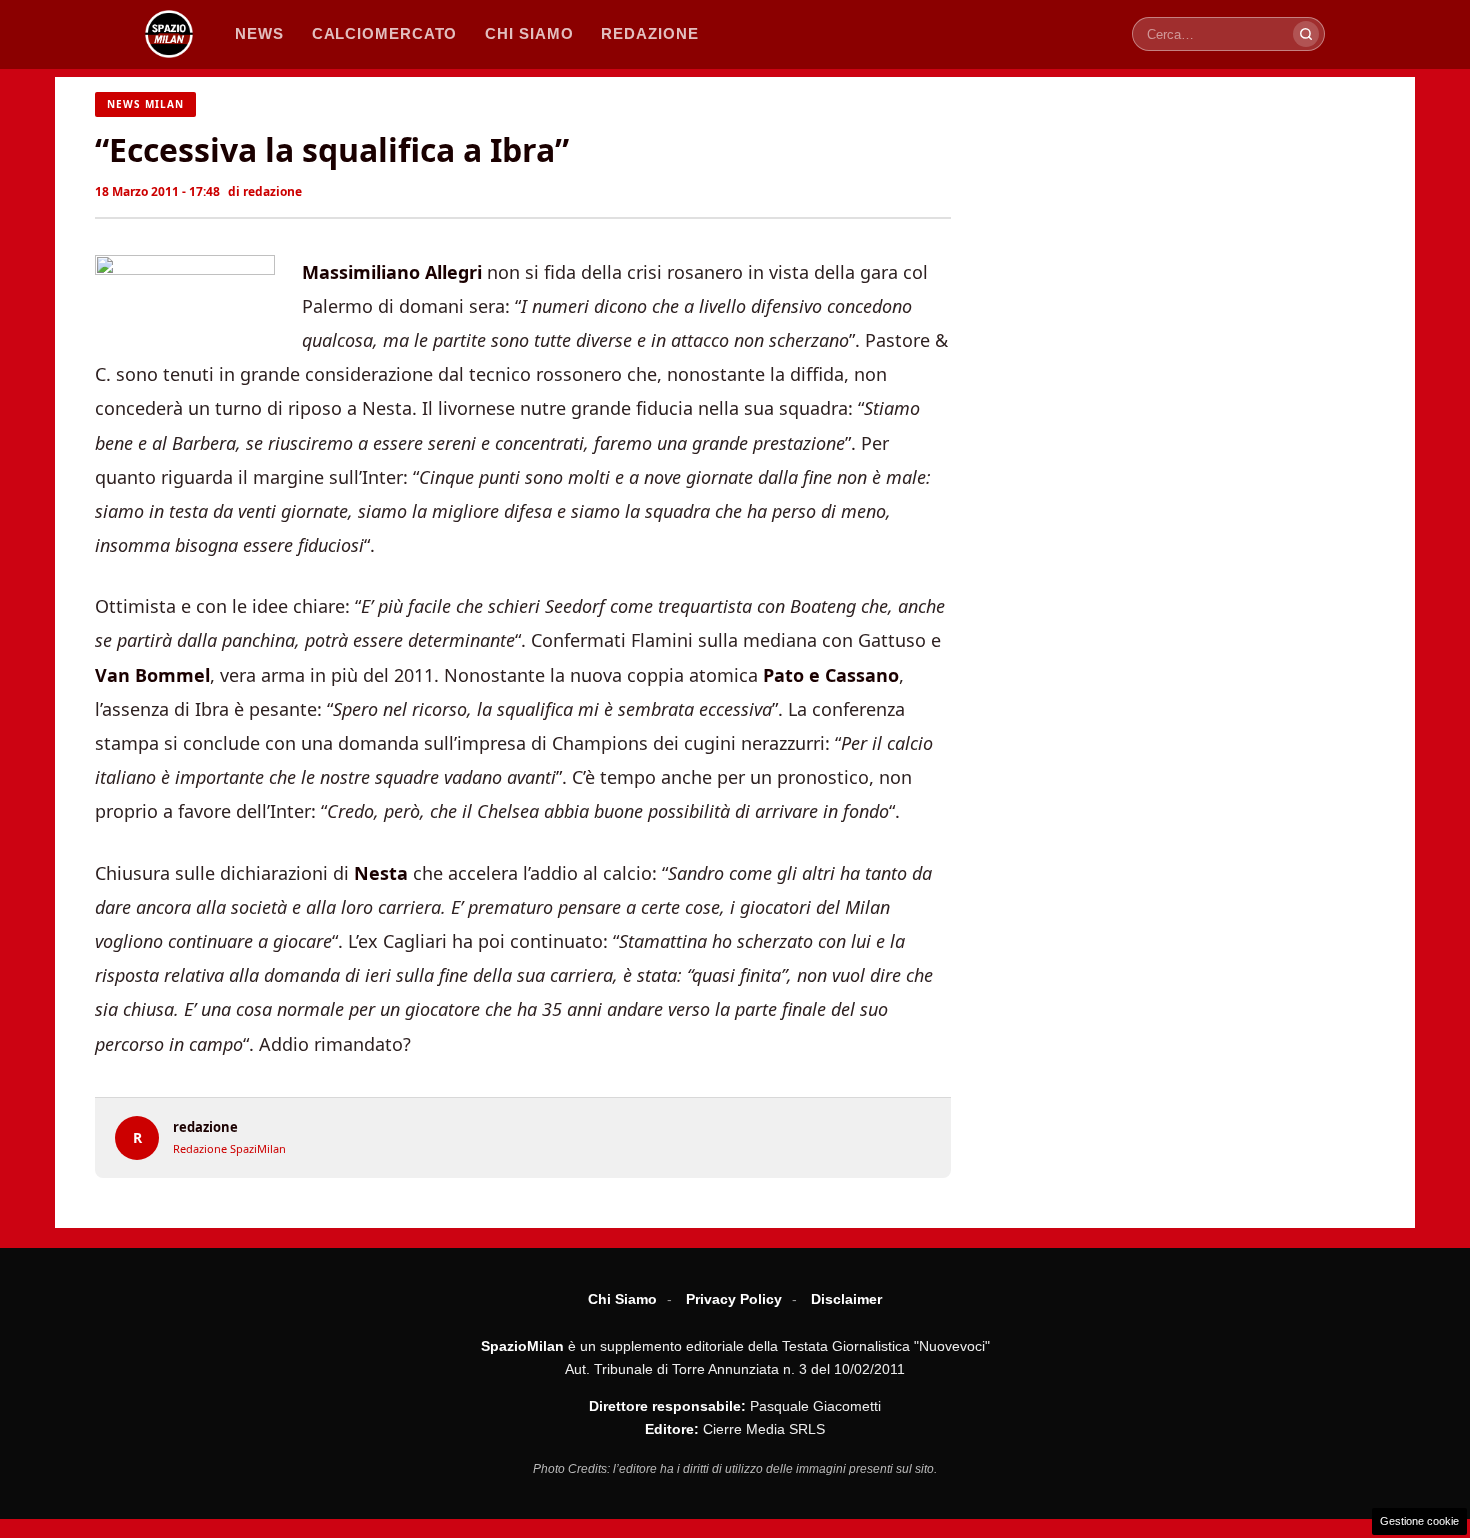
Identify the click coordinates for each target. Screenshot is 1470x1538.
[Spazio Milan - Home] (169, 34)
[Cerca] (1306, 34)
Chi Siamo (622, 1299)
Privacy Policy (734, 1299)
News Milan (145, 104)
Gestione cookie (1419, 1521)
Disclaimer (846, 1299)
